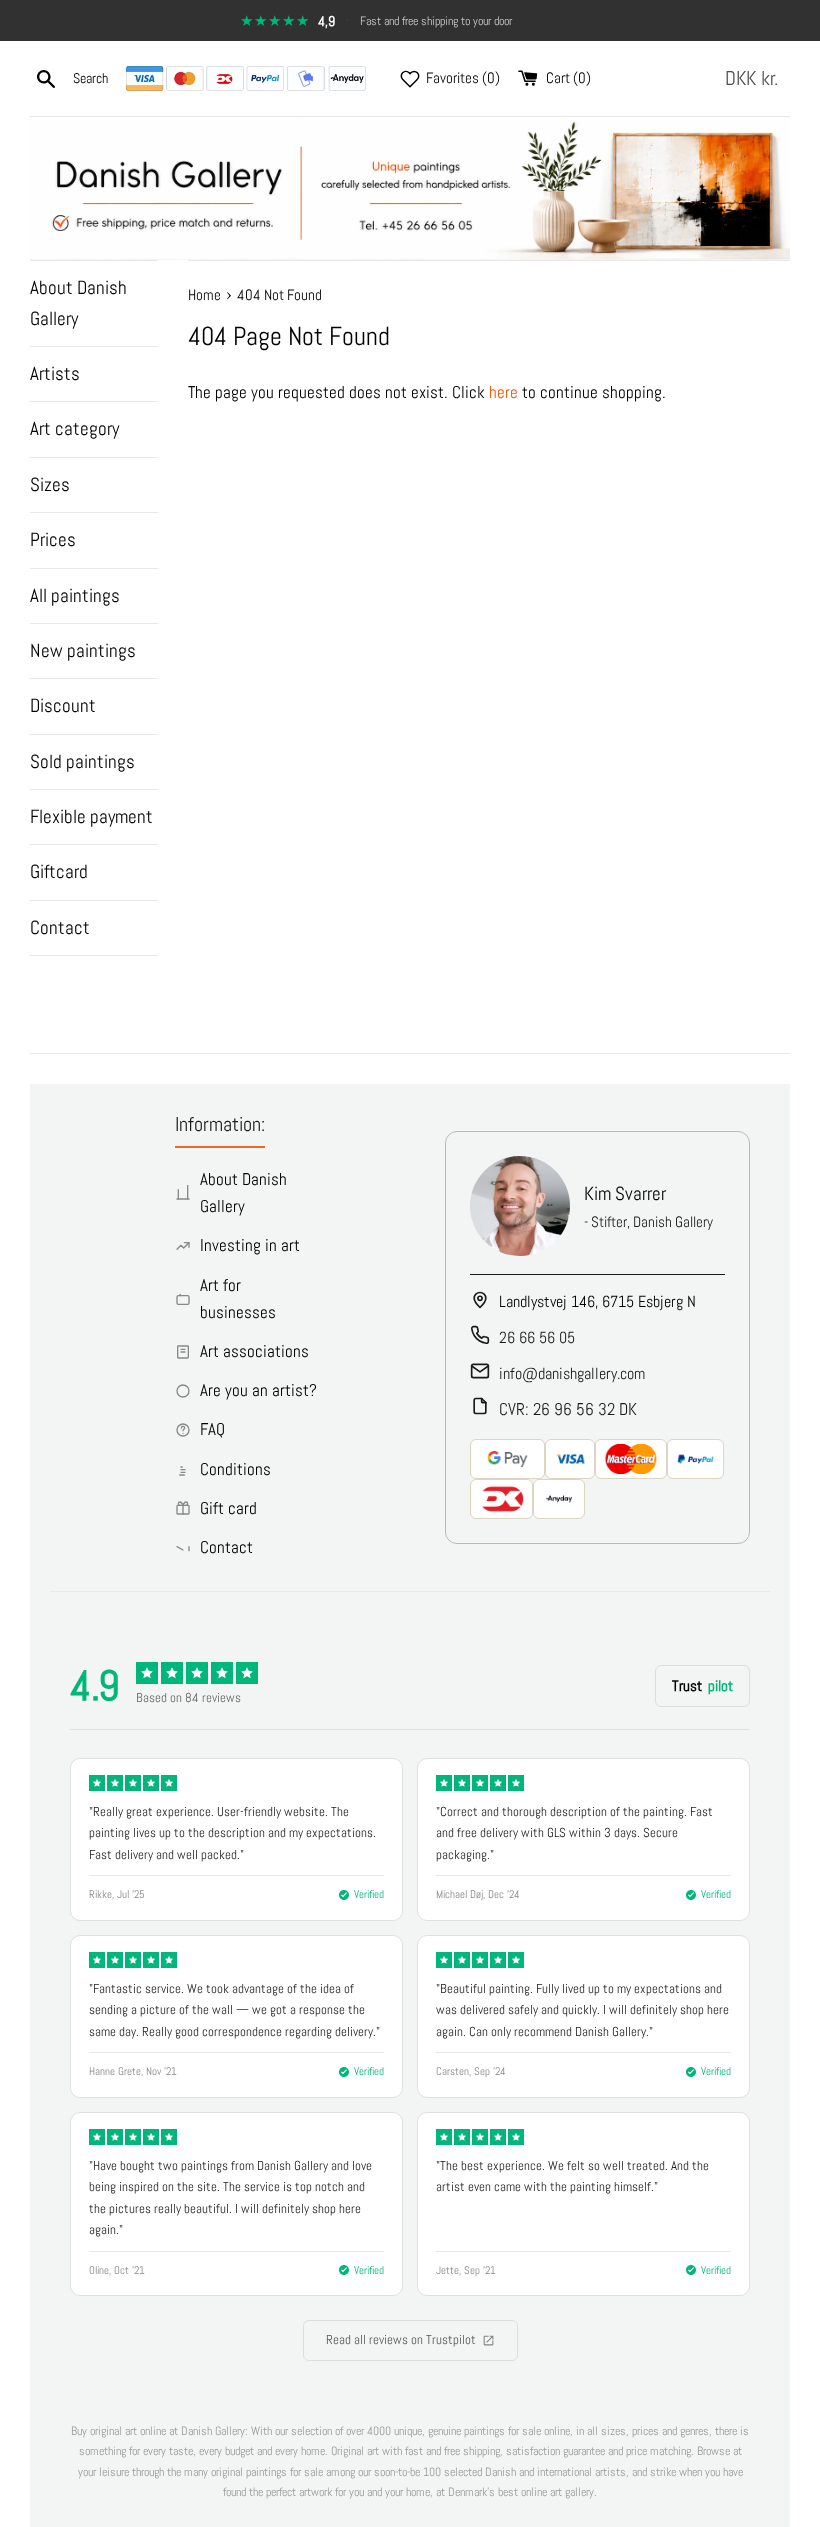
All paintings (75, 595)
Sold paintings (82, 761)
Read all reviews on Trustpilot (401, 2339)
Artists (55, 373)
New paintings (83, 650)
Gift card (228, 1508)
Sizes (50, 484)
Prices (53, 539)
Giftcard (59, 871)
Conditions (235, 1469)
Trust (702, 1685)
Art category (74, 428)
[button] (755, 78)
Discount (63, 705)
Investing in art (250, 1245)
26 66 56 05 (537, 1337)
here (503, 392)
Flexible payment (91, 816)
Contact (60, 927)
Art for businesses (238, 1298)
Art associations (254, 1351)
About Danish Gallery (78, 302)
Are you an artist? (258, 1390)
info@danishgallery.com (572, 1373)
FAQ (212, 1429)
